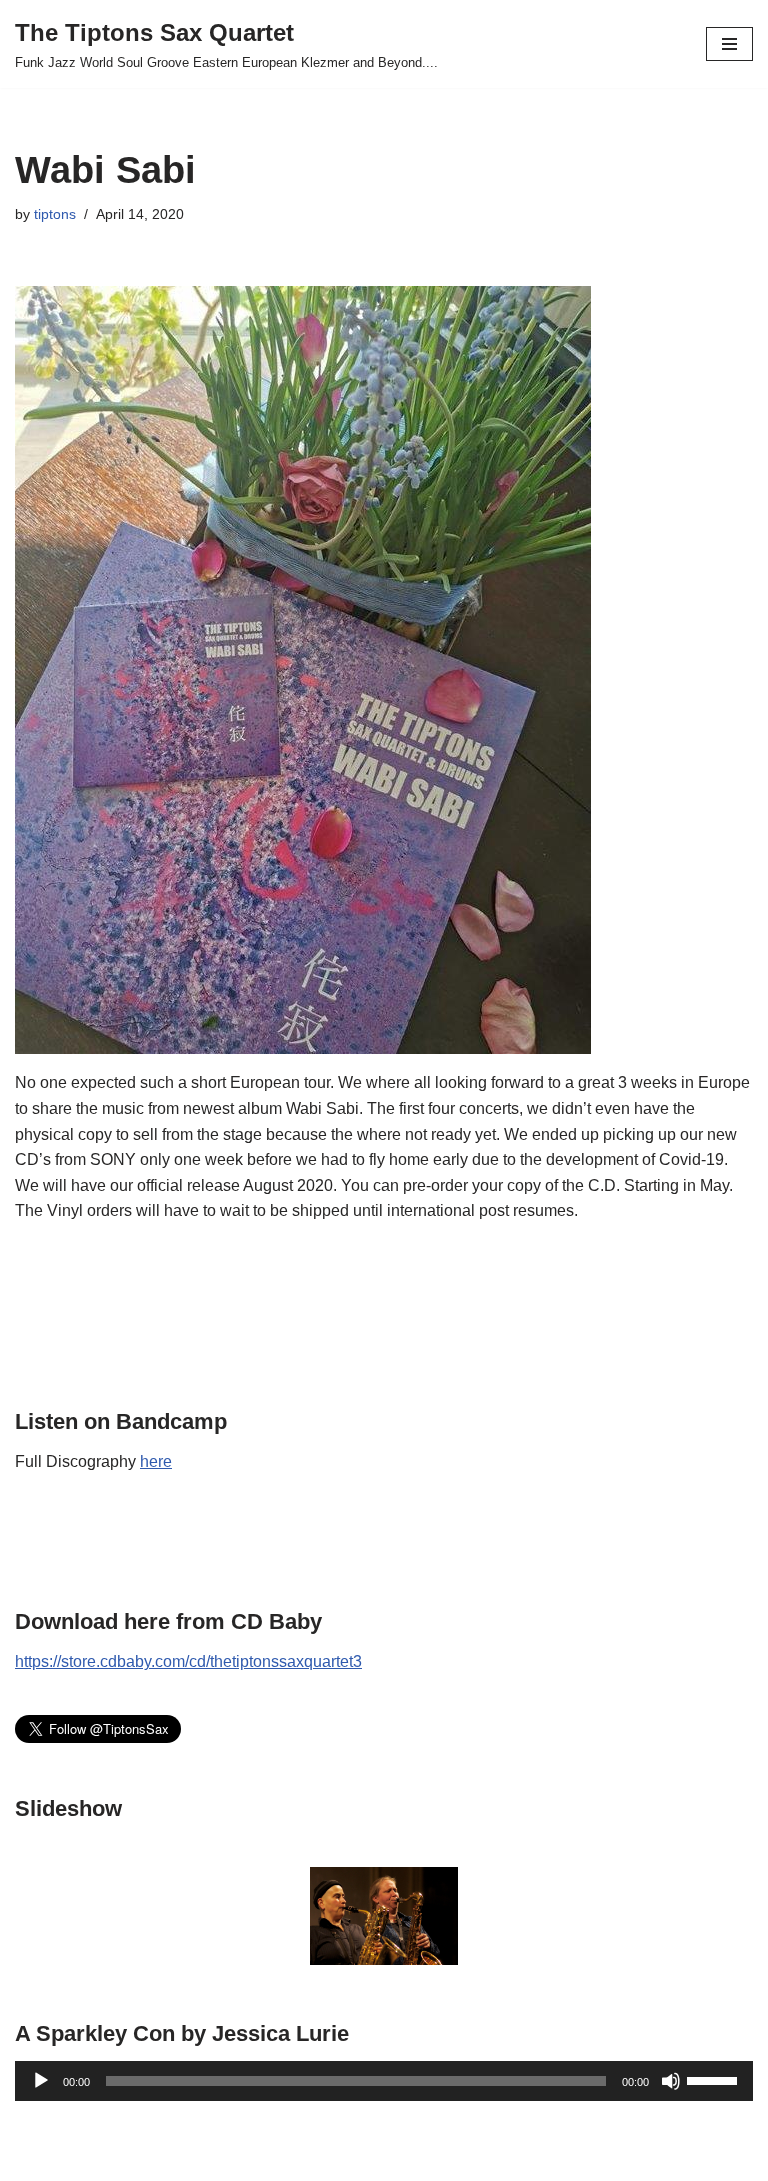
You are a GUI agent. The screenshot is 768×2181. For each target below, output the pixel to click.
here (156, 1461)
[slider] (715, 2079)
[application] (384, 2081)
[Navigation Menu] (729, 44)
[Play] (41, 2081)
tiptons (55, 214)
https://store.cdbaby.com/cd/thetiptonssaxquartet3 (188, 1661)
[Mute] (671, 2081)
